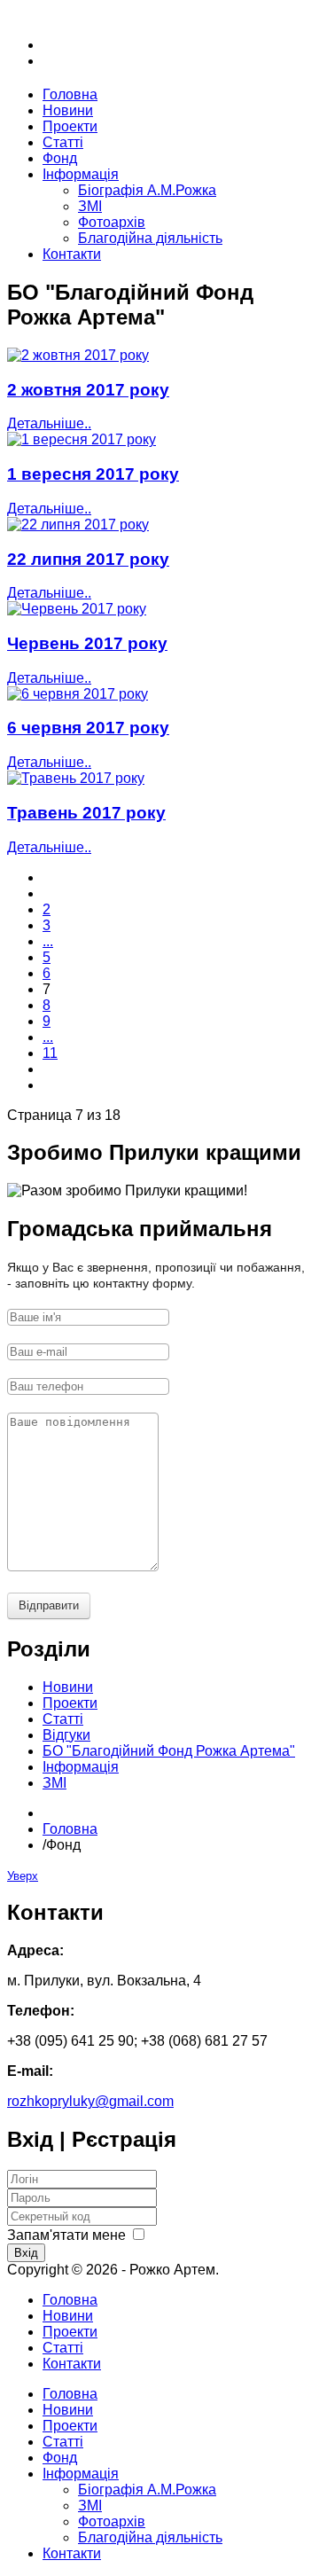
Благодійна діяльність (150, 238)
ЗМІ (90, 206)
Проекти (70, 2332)
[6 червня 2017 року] (78, 694)
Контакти (72, 2364)
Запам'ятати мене (66, 2235)
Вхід (26, 2253)
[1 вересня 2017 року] (82, 439)
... (48, 941)
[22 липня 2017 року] (78, 525)
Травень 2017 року (86, 813)
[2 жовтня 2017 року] (78, 355)
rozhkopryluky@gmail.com (90, 2101)
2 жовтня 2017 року (88, 390)
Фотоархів (112, 222)
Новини (68, 2316)
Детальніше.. (49, 423)
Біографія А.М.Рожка (147, 190)
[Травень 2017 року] (76, 778)
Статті (63, 2348)
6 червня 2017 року (88, 728)
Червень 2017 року (87, 643)
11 (50, 1053)
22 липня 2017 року (88, 559)
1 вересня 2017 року (93, 474)
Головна (70, 1829)
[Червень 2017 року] (77, 609)
